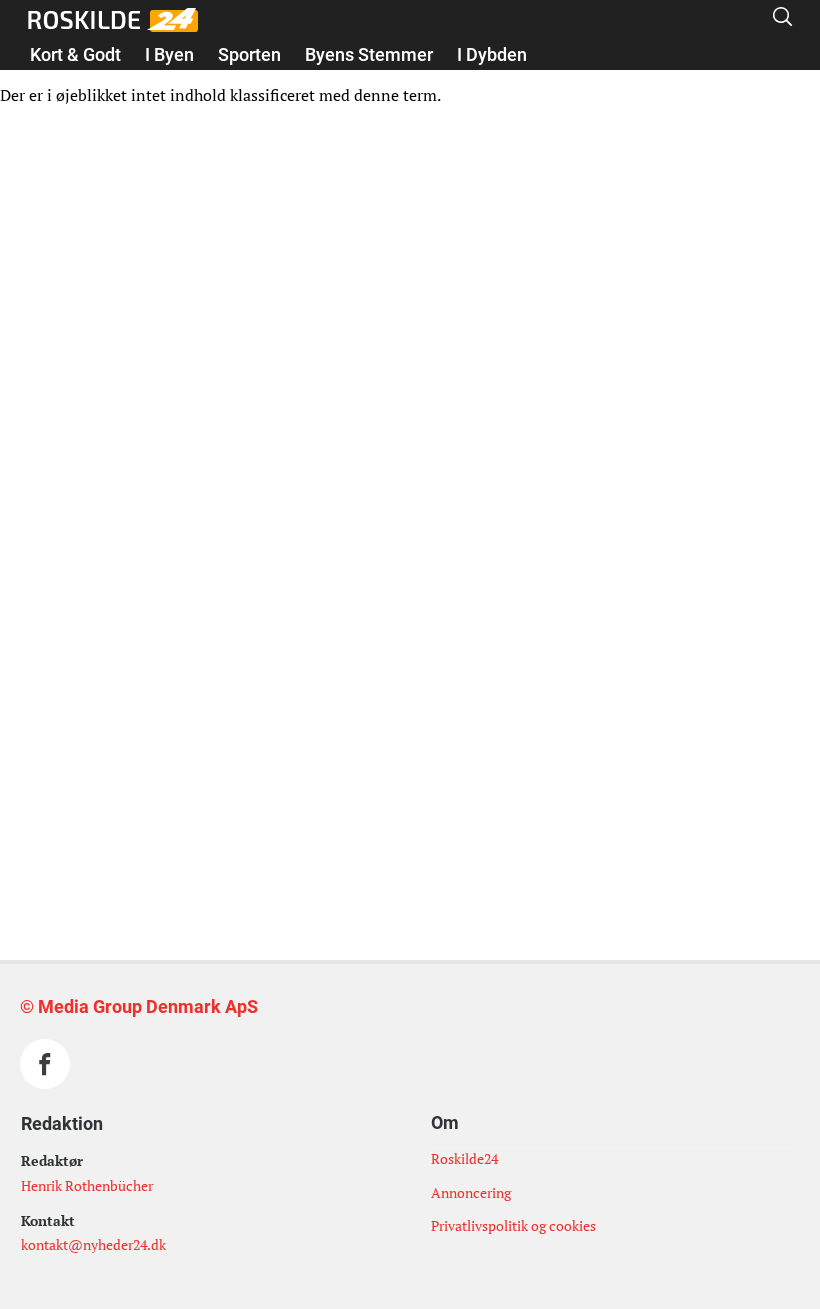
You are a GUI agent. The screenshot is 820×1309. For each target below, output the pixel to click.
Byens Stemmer (369, 54)
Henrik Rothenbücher (87, 1185)
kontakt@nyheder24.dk (93, 1244)
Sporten (249, 54)
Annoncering (471, 1192)
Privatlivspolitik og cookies (513, 1225)
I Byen (169, 54)
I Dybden (492, 54)
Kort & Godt (75, 54)
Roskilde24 (464, 1158)
